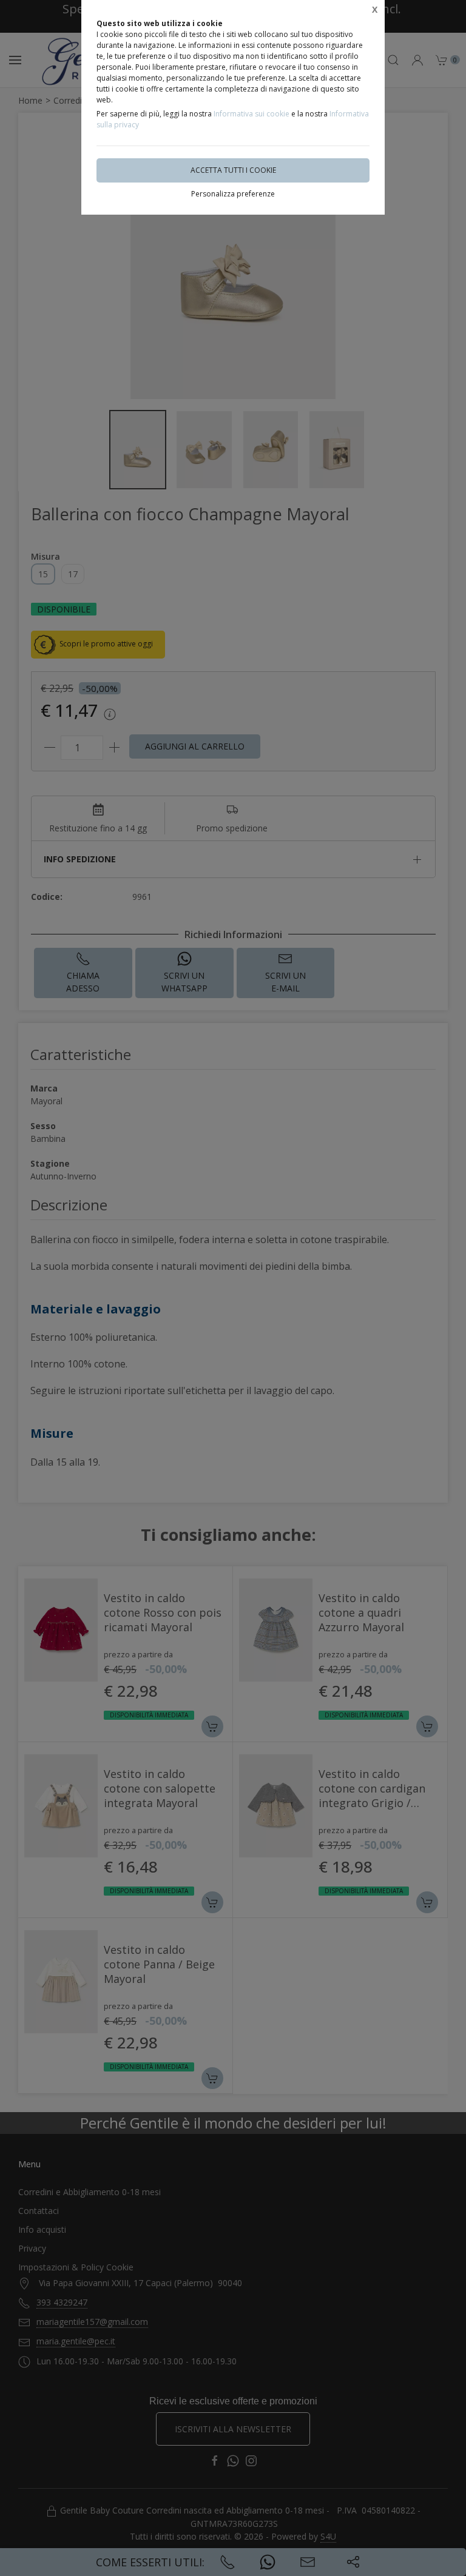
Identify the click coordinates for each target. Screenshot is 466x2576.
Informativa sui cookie (252, 114)
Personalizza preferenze (233, 194)
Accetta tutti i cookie (233, 170)
